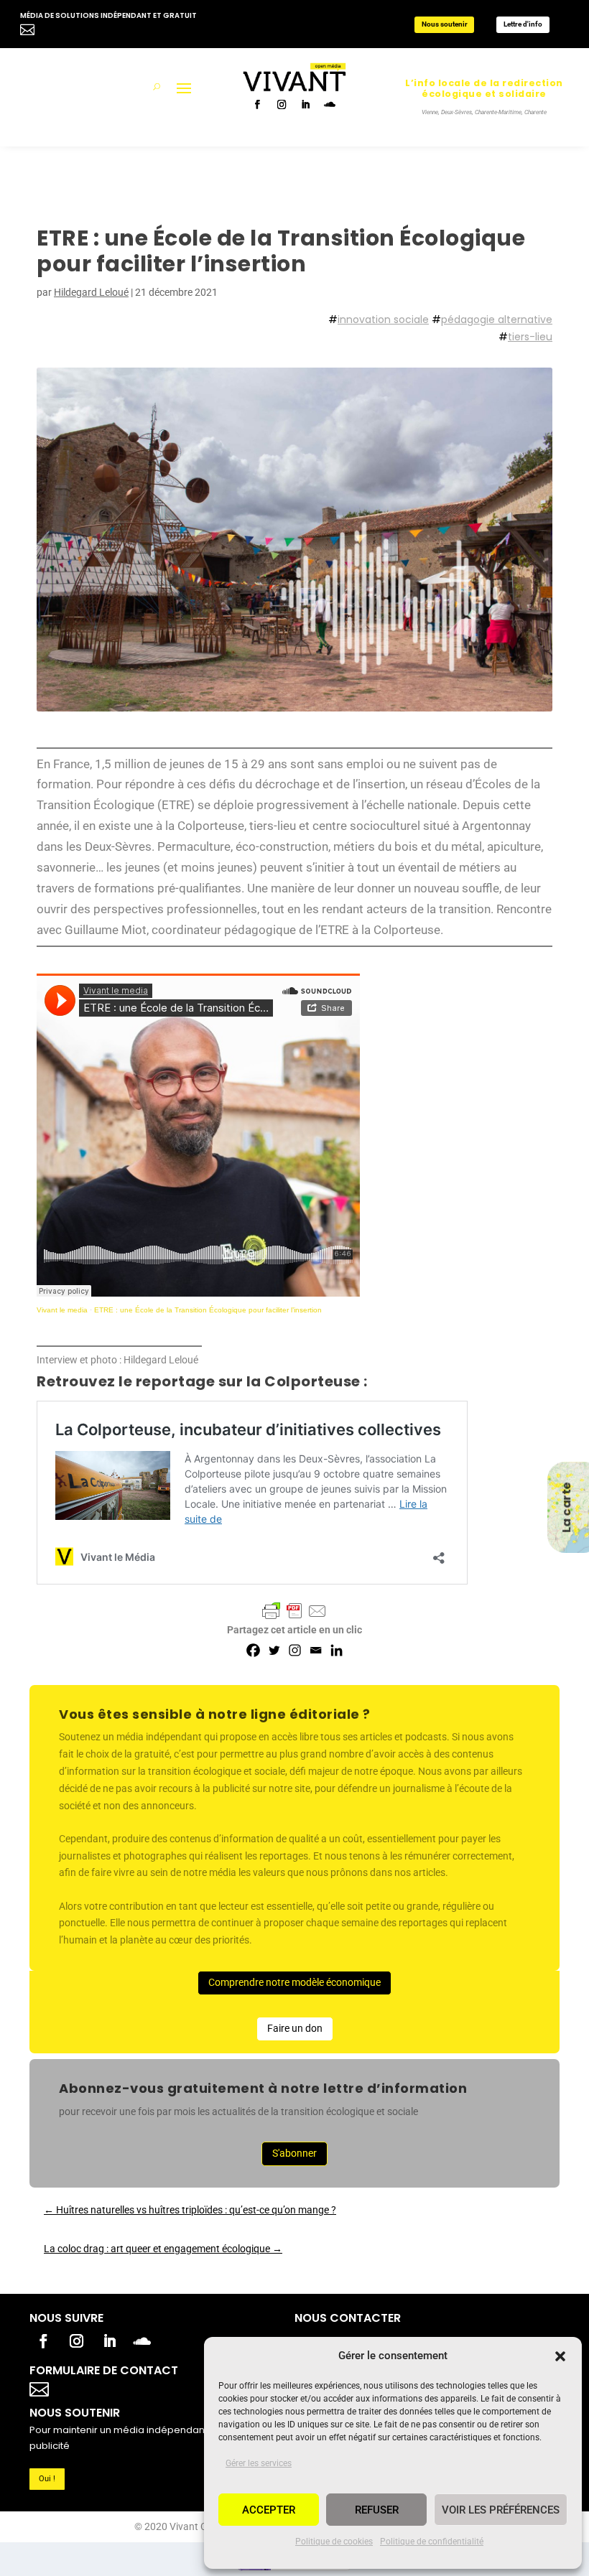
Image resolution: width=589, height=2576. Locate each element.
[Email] (316, 1650)
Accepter (269, 2510)
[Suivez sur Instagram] (283, 106)
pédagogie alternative (497, 319)
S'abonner (294, 2153)
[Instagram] (295, 1650)
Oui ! (47, 2479)
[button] (560, 2356)
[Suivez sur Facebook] (259, 106)
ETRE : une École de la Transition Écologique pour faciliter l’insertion (208, 1310)
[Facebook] (253, 1650)
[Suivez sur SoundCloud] (330, 106)
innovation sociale (383, 319)
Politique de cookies (334, 2542)
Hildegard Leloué (91, 292)
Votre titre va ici (121, 2388)
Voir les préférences (501, 2510)
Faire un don (295, 2028)
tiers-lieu (530, 337)
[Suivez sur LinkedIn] (306, 106)
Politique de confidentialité (432, 2542)
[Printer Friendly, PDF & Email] (294, 1611)
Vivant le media (62, 1310)
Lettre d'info (523, 24)
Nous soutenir (445, 24)
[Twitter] (274, 1650)
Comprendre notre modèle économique (294, 1982)
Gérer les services (259, 2463)
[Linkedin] (337, 1650)
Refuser (377, 2510)
